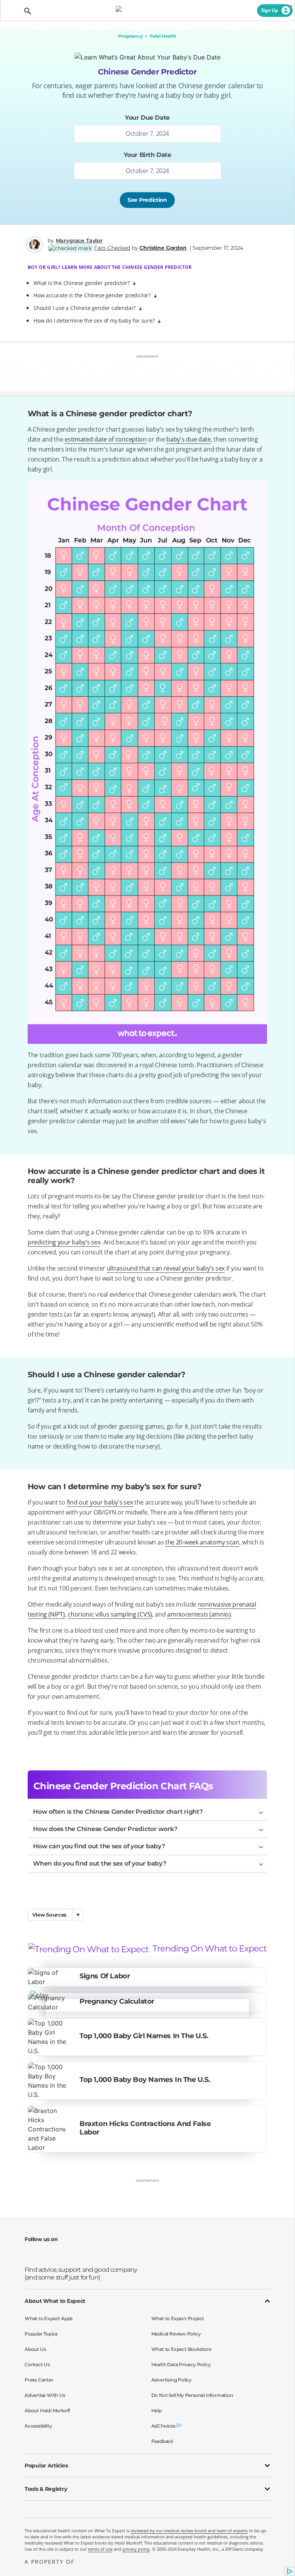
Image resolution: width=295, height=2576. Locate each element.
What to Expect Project (178, 2318)
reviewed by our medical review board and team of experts (189, 2531)
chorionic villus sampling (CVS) (110, 1614)
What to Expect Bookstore (181, 2349)
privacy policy (136, 2549)
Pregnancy (130, 36)
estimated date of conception (106, 439)
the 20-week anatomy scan (202, 1542)
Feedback (162, 2441)
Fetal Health (163, 36)
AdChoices (164, 2426)
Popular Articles (46, 2466)
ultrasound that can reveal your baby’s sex (166, 1268)
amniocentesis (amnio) (199, 1614)
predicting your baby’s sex (64, 1242)
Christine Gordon (163, 248)
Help (157, 2410)
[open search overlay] (27, 11)
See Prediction (147, 200)
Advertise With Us (45, 2395)
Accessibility (38, 2426)
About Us (35, 2349)
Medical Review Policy (176, 2334)
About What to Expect (55, 2301)
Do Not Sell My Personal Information (192, 2395)
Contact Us (37, 2364)
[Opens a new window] (32, 2255)
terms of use (100, 2549)
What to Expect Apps (49, 2318)
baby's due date (189, 439)
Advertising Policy (172, 2380)
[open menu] (12, 11)
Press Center (39, 2380)
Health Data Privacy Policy (181, 2364)
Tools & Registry (46, 2489)
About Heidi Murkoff (47, 2410)
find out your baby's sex (100, 1502)
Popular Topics (41, 2334)
